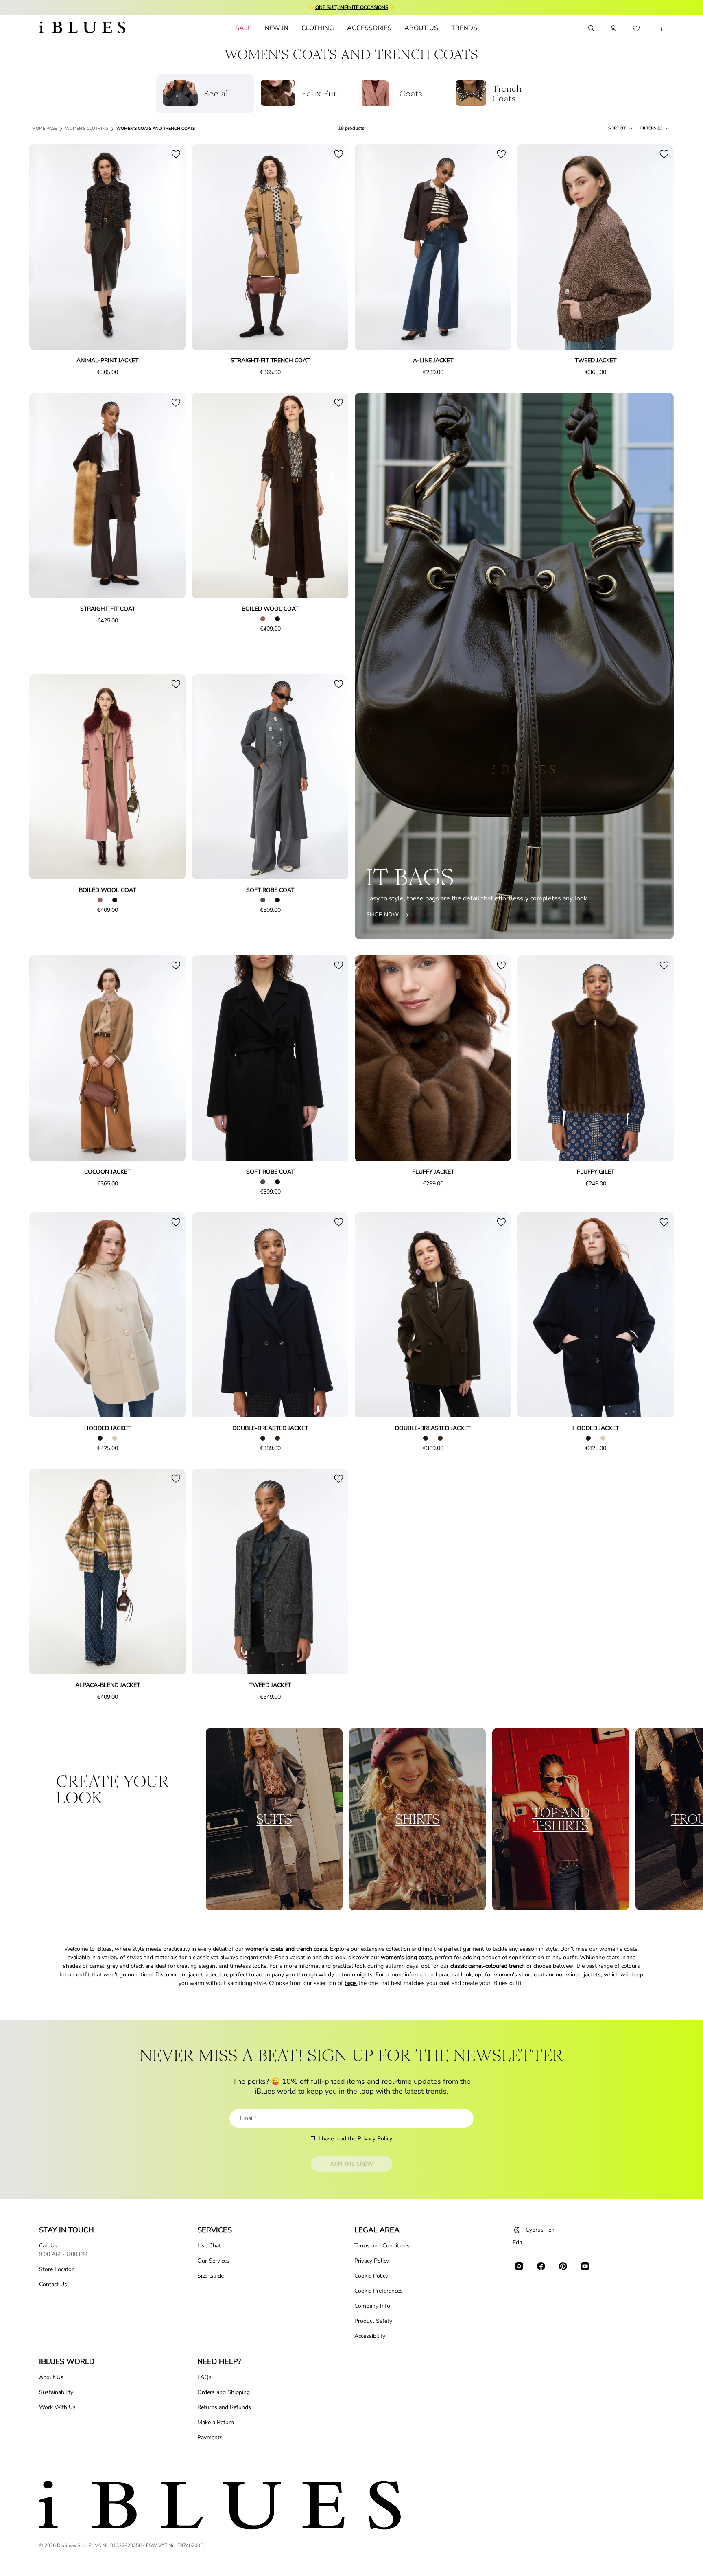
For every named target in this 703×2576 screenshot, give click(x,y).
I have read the (355, 2139)
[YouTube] (585, 2266)
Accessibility (370, 2336)
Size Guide (211, 2276)
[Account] (613, 28)
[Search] (591, 28)
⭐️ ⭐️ (352, 7)
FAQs (204, 2377)
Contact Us (53, 2284)
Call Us (48, 2246)
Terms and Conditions (382, 2246)
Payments (210, 2437)
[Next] (170, 248)
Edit (517, 2242)
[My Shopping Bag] (659, 28)
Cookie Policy (371, 2276)
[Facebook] (541, 2266)
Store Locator (56, 2269)
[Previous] (45, 248)
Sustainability (56, 2392)
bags (351, 1983)
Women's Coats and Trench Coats (156, 129)
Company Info (372, 2306)
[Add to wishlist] (176, 154)
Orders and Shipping (224, 2392)
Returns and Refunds (224, 2407)
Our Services (213, 2261)
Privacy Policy (375, 2139)
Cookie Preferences (379, 2291)
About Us (51, 2377)
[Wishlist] (636, 28)
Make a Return (216, 2422)
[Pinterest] (563, 2266)
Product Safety (373, 2321)
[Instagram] (519, 2266)
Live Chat (209, 2246)
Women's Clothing (87, 129)
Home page (45, 129)
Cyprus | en (540, 2230)
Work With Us (57, 2407)
